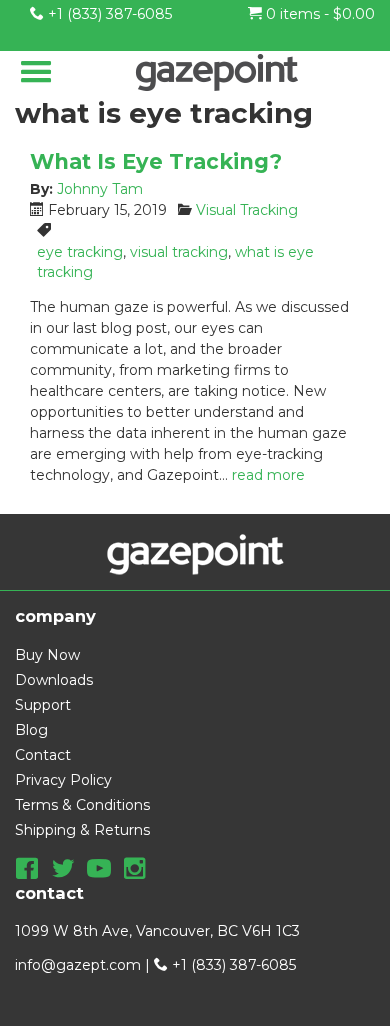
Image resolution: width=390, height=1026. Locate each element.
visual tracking (179, 252)
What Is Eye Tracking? (156, 161)
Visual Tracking (247, 210)
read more (268, 475)
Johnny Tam (100, 189)
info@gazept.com (78, 965)
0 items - (318, 14)
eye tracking (80, 252)
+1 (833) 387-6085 (108, 14)
